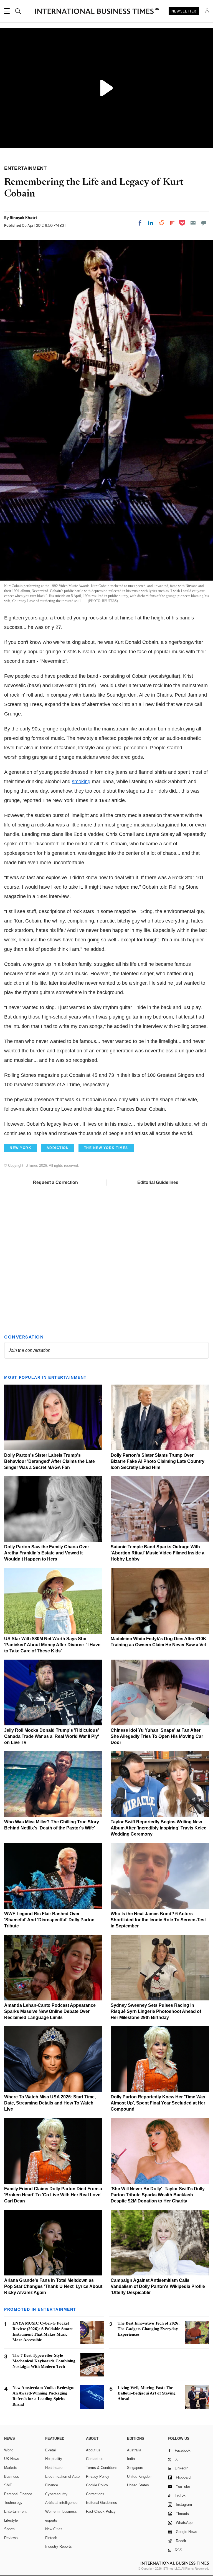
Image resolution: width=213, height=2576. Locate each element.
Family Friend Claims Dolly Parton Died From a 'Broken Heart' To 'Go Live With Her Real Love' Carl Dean (53, 2195)
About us (93, 2450)
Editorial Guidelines (158, 1182)
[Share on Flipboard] (172, 223)
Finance (52, 2485)
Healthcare (54, 2468)
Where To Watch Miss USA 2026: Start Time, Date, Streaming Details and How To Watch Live (50, 2103)
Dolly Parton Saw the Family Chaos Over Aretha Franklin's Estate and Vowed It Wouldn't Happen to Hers (47, 1553)
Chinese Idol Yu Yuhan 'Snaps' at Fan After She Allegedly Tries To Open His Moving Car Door (157, 1736)
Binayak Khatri (23, 218)
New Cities (54, 2529)
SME (8, 2485)
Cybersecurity (56, 2494)
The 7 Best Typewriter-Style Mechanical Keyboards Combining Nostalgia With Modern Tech (44, 2361)
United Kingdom (140, 2477)
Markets (11, 2468)
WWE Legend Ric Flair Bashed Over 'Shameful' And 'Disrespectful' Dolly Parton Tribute (49, 1920)
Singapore (135, 2468)
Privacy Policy (98, 2477)
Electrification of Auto (62, 2477)
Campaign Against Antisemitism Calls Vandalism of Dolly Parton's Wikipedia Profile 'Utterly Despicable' (158, 2286)
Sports (9, 2529)
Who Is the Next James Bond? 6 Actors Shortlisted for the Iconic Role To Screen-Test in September (158, 1920)
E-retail (51, 2450)
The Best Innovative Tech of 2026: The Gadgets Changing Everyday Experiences (149, 2329)
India (131, 2459)
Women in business (61, 2511)
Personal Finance (18, 2494)
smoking (81, 782)
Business (12, 2477)
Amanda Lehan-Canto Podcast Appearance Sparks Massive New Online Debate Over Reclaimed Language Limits (50, 2011)
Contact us (95, 2459)
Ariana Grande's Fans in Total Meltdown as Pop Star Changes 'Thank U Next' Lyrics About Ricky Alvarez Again (53, 2286)
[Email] (193, 223)
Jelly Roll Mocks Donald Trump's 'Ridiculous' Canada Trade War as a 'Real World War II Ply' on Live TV (52, 1736)
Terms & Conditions (102, 2468)
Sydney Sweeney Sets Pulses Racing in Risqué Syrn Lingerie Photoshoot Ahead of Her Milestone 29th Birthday (156, 2011)
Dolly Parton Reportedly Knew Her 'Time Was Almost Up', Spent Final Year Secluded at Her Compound (158, 2103)
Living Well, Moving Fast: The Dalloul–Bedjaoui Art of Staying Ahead (147, 2393)
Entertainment (15, 2511)
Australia (134, 2450)
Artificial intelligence (61, 2503)
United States (138, 2485)
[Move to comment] (204, 223)
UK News (12, 2459)
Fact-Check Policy (101, 2511)
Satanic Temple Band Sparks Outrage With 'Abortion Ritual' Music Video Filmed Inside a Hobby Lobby (158, 1553)
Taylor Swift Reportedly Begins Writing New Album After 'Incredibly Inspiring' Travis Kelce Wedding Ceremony (159, 1828)
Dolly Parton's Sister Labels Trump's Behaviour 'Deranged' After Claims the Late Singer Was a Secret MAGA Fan (50, 1461)
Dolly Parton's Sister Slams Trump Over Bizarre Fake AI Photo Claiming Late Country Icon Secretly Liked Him (158, 1461)
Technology (13, 2503)
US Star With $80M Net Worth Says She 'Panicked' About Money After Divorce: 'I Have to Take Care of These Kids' (52, 1645)
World (9, 2450)
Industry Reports (59, 2546)
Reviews (11, 2538)
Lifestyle (11, 2520)
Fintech (51, 2538)
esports (51, 2520)
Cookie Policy (97, 2485)
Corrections (95, 2494)
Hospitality (54, 2459)
